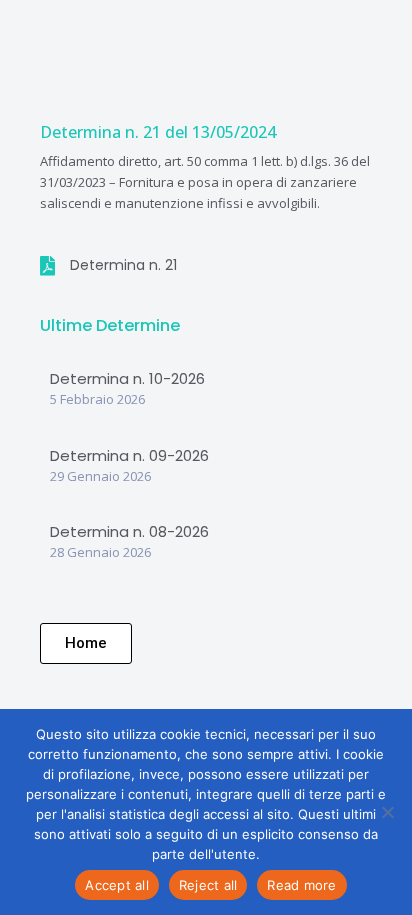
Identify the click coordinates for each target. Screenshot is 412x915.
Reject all (208, 885)
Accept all (117, 885)
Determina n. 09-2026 (129, 455)
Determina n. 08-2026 (129, 531)
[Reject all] (387, 812)
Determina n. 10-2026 (127, 378)
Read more (301, 885)
